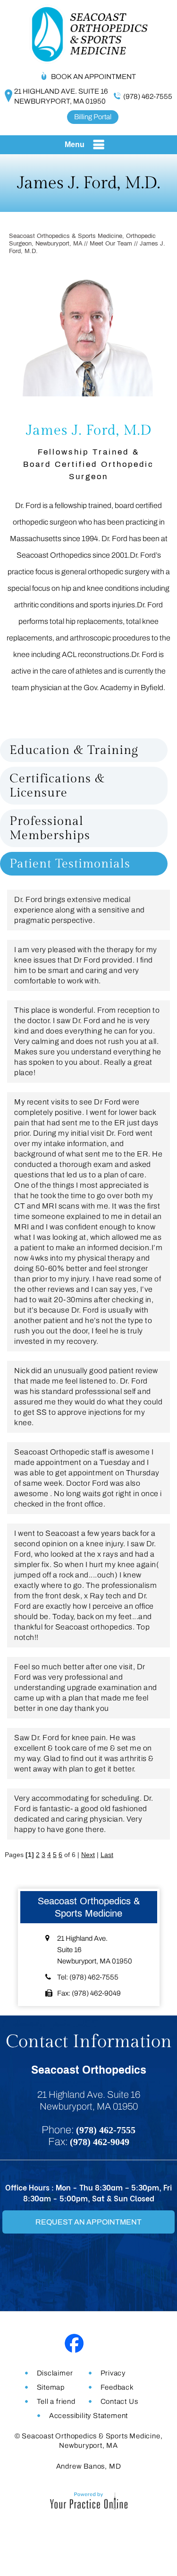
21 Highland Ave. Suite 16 (61, 96)
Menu (75, 145)
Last (107, 1855)
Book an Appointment (93, 77)
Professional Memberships (50, 828)
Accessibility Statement (88, 2416)
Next (88, 1855)
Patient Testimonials (70, 864)
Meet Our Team (111, 244)
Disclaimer (55, 2373)
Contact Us (119, 2401)
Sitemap (51, 2387)
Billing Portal (93, 117)
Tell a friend (56, 2401)
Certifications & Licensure (57, 786)
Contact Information (89, 2042)
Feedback (117, 2387)
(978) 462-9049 (96, 1993)
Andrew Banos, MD (89, 2466)
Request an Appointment (88, 2222)
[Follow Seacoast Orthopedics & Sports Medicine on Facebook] (74, 2344)
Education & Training (74, 750)
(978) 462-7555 (148, 96)
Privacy (113, 2373)
